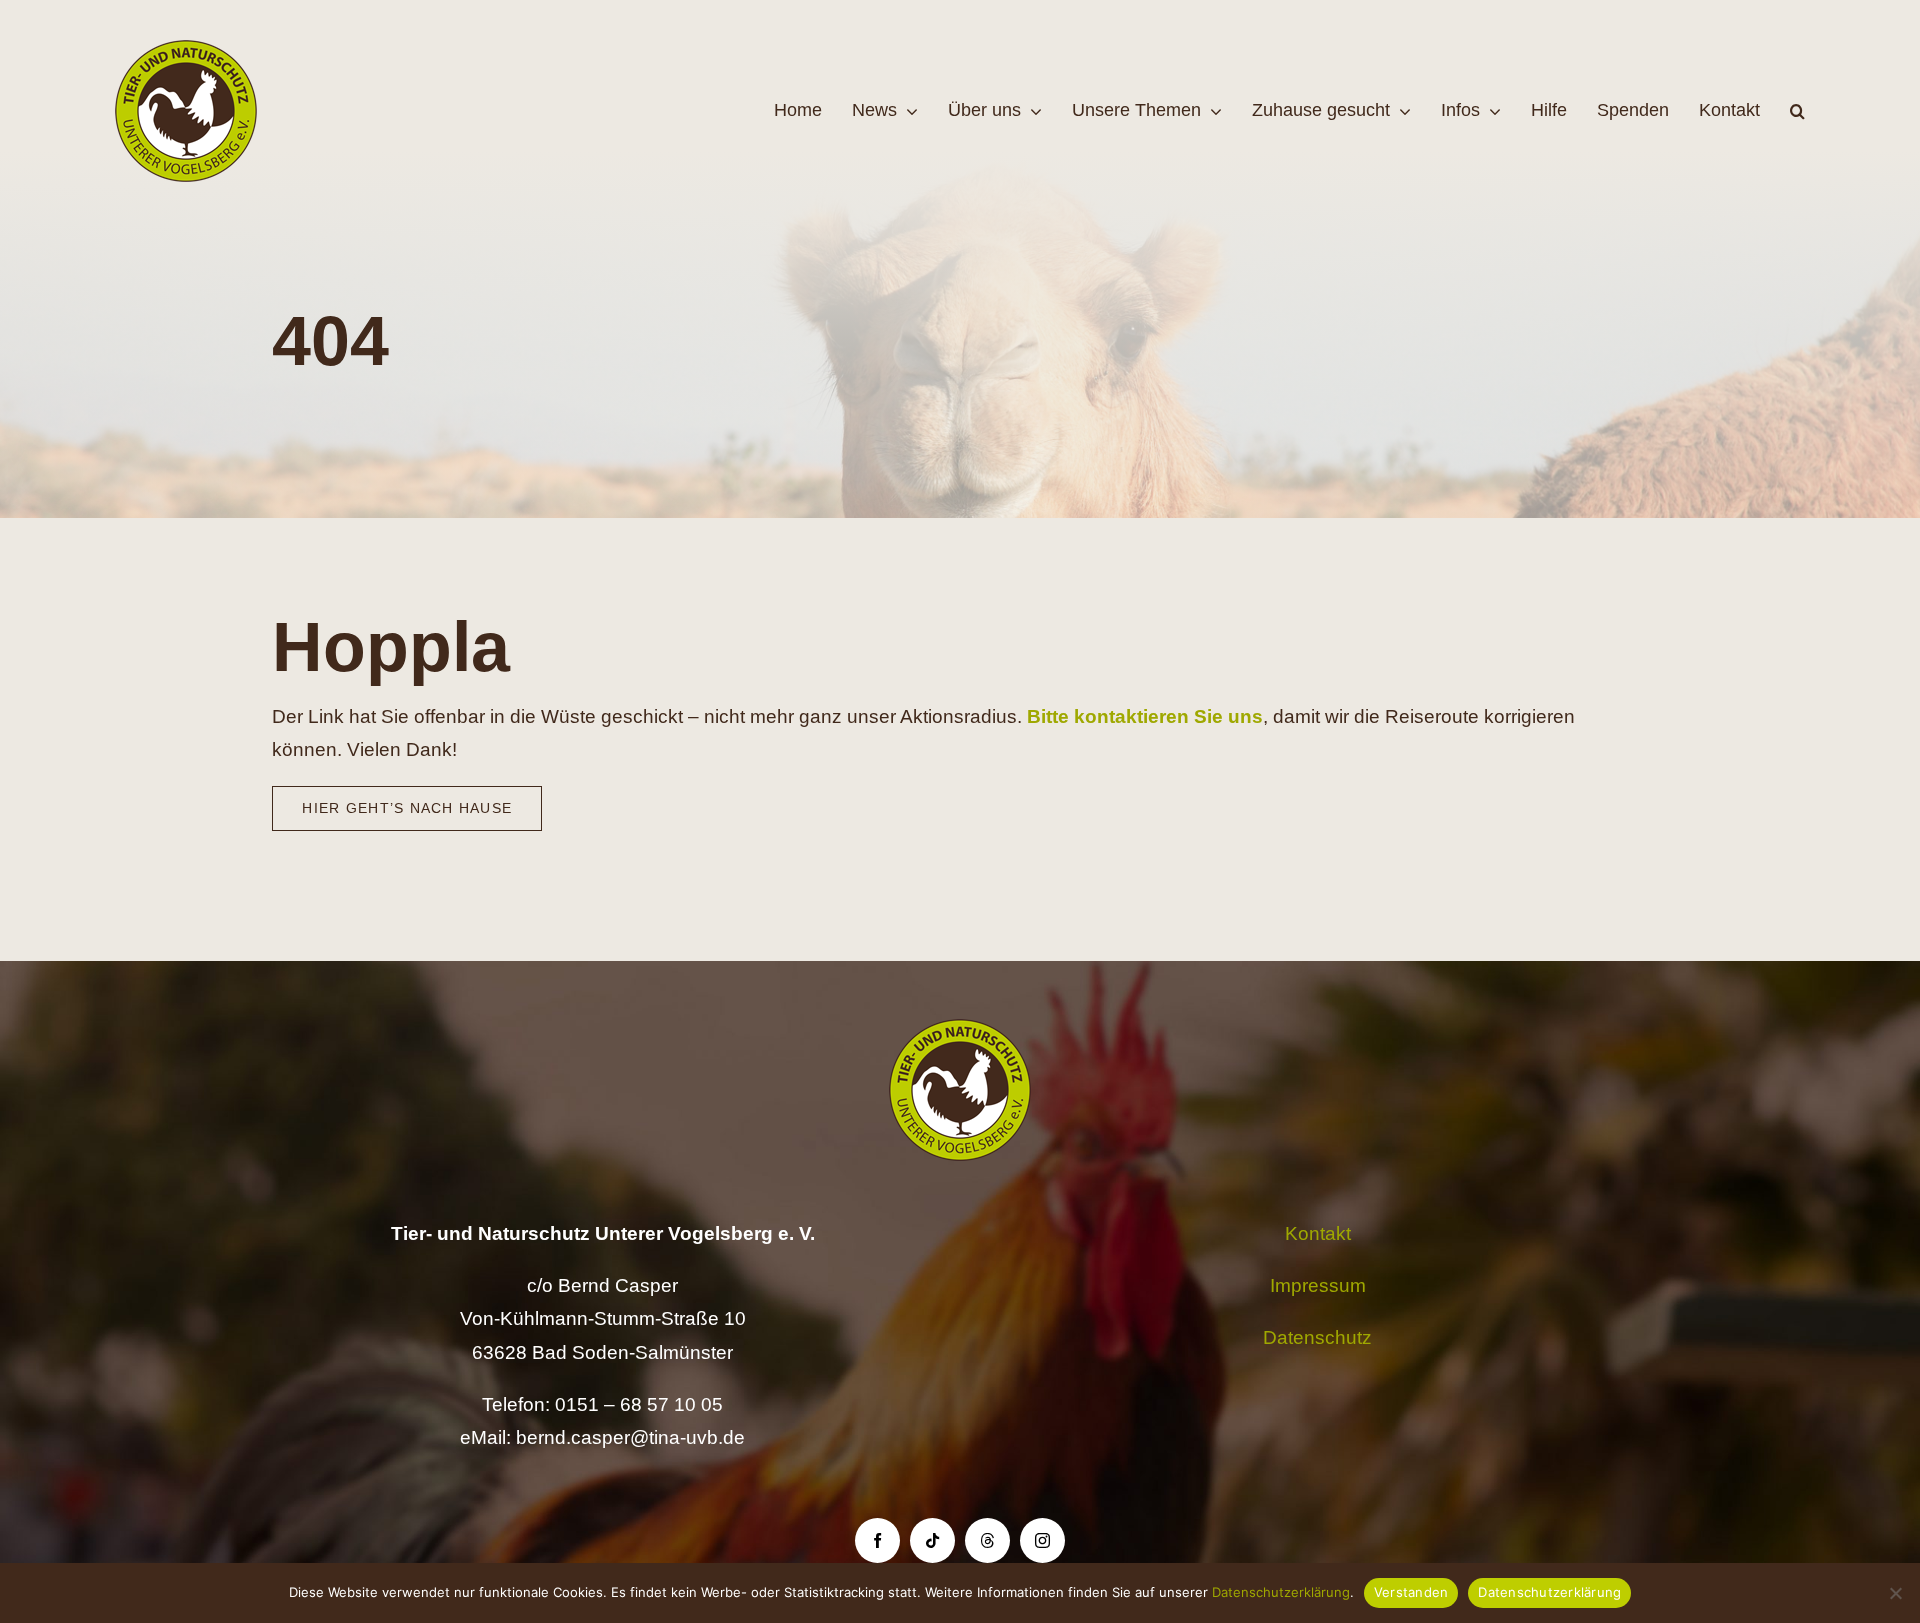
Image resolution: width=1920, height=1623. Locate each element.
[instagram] (1042, 1540)
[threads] (987, 1540)
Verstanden (1411, 1592)
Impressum (1318, 1285)
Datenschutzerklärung (1281, 1592)
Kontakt (1318, 1233)
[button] (1797, 111)
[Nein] (1895, 1593)
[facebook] (877, 1540)
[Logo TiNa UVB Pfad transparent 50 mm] (186, 49)
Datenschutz (1317, 1337)
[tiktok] (932, 1540)
